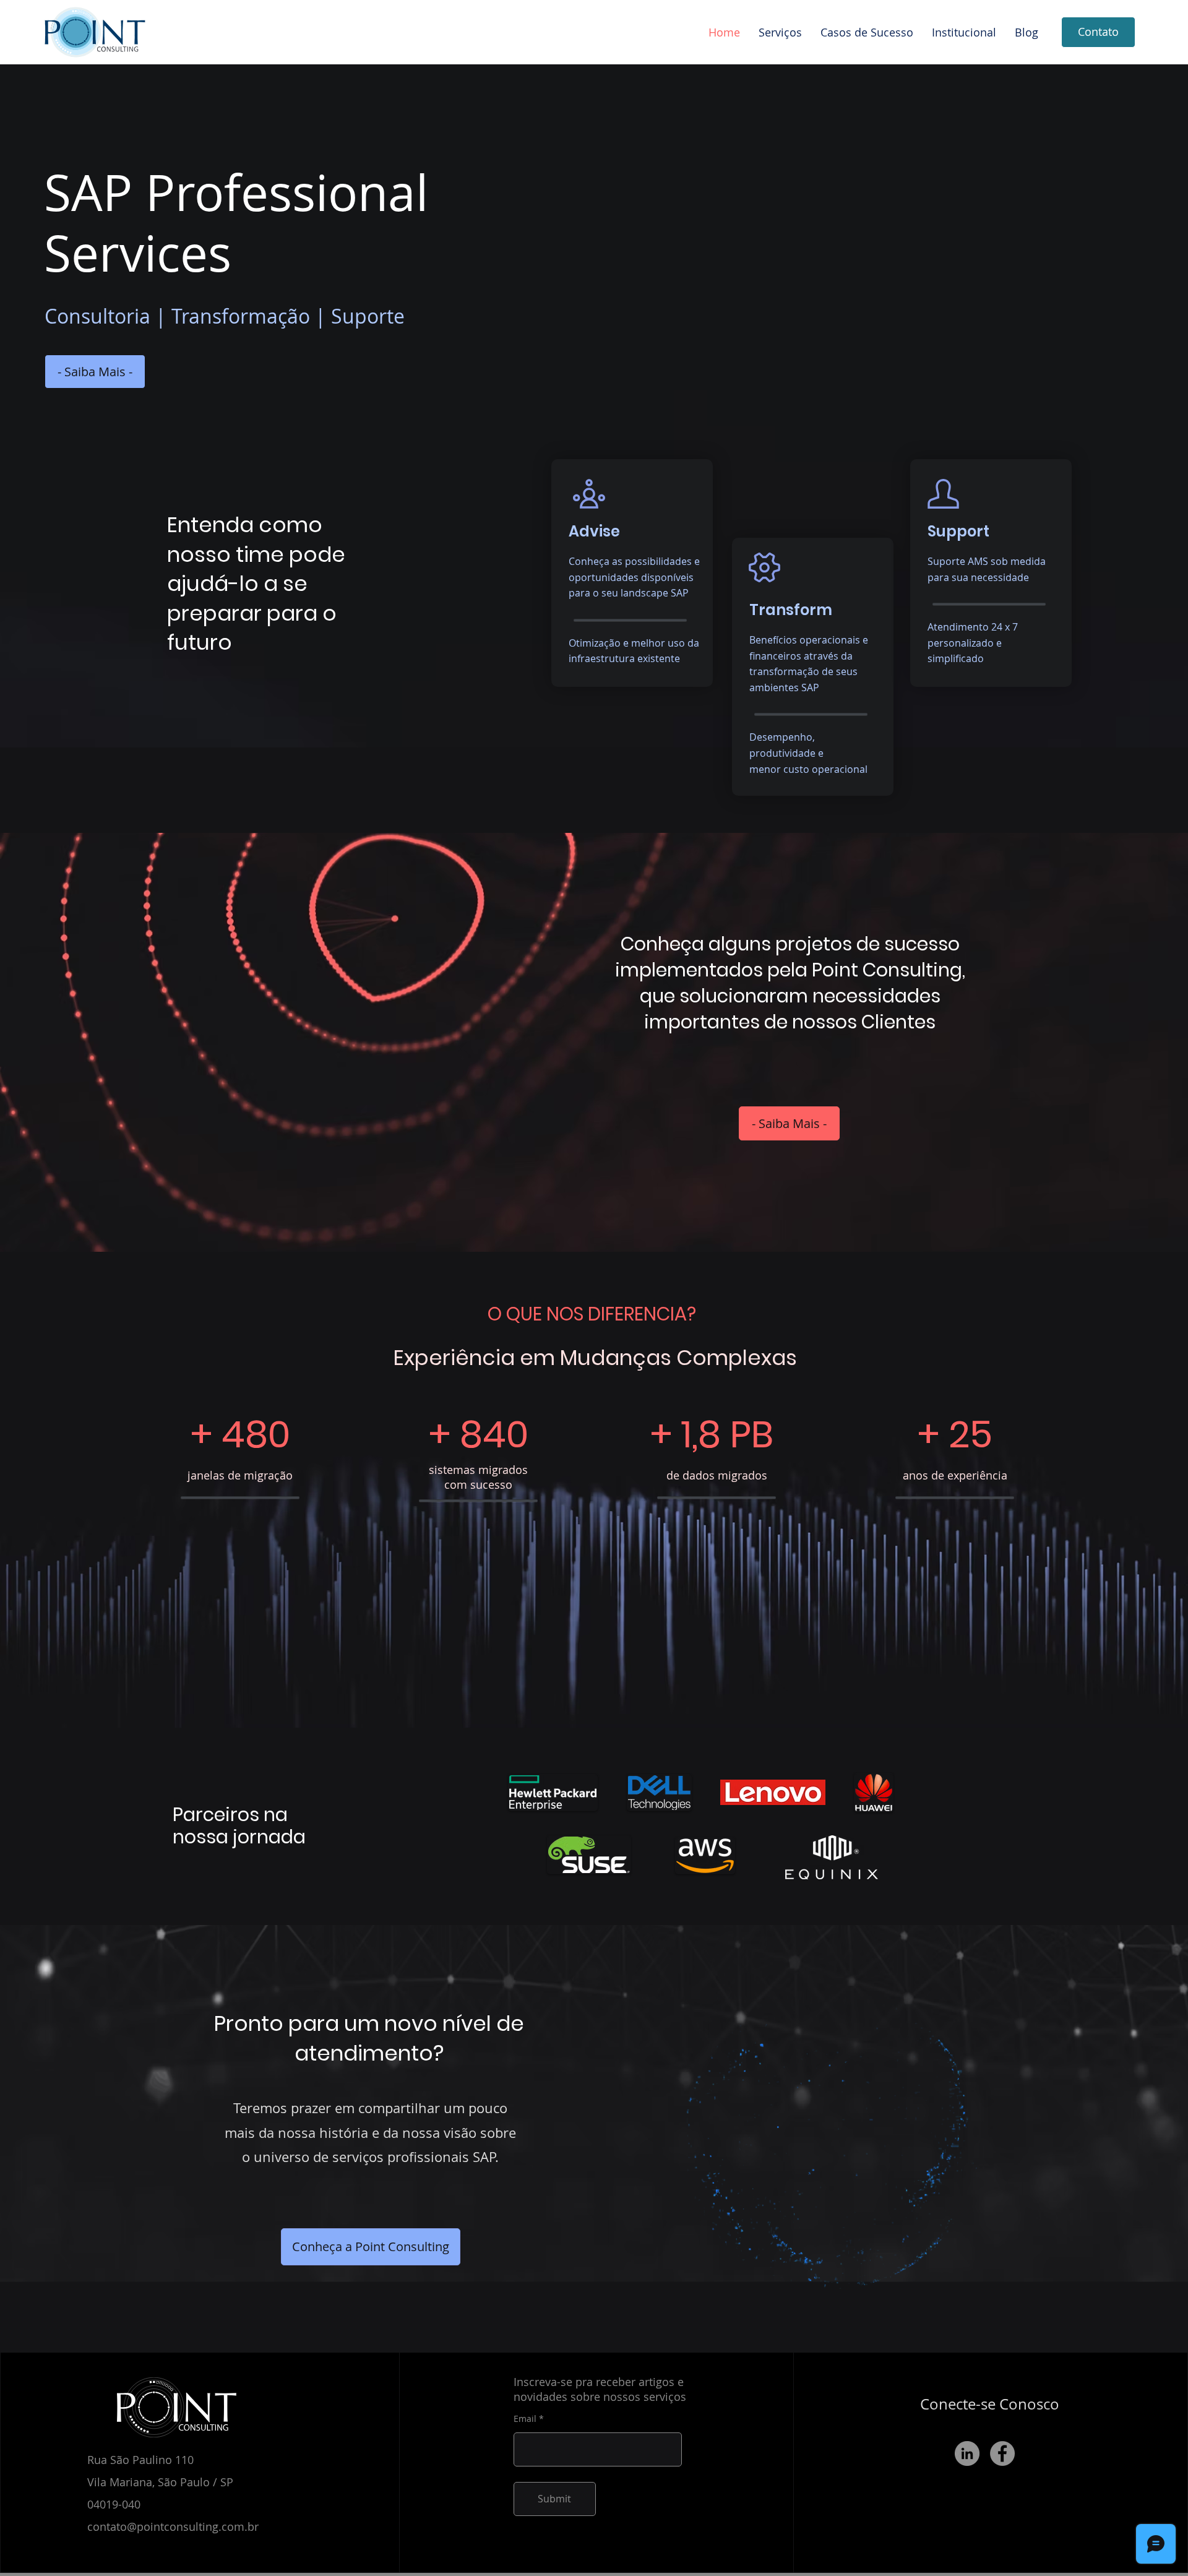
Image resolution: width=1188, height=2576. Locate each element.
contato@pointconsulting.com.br (173, 2526)
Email (525, 2419)
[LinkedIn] (967, 2453)
